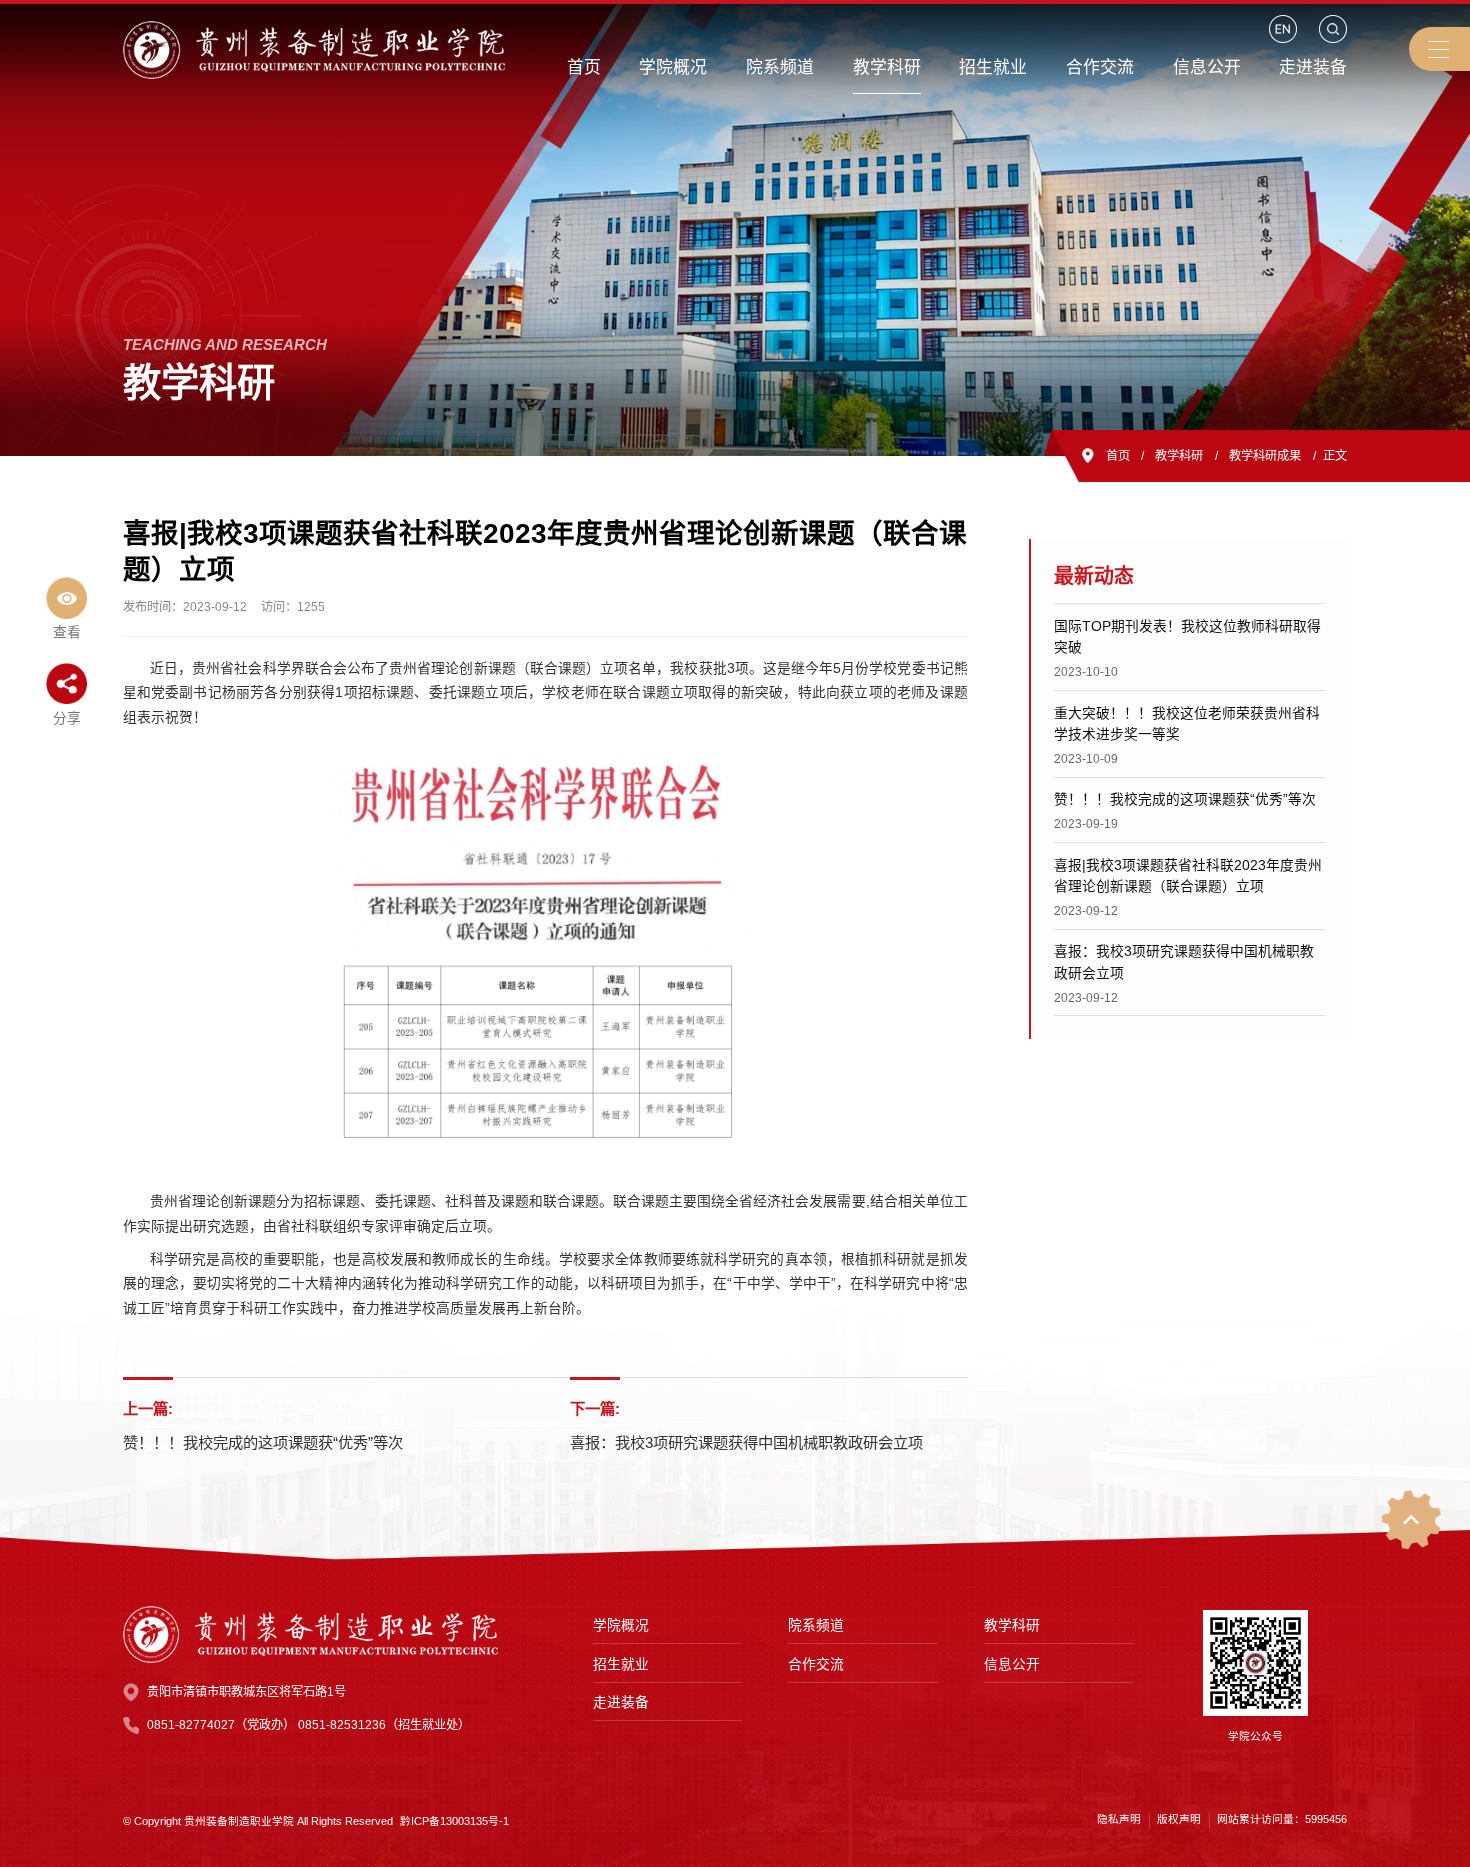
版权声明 (1179, 1819)
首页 (1118, 456)
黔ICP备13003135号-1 (454, 1821)
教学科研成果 (1265, 456)
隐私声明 (1119, 1819)
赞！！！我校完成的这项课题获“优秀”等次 (263, 1442)
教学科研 (1179, 456)
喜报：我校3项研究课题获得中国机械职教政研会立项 (746, 1442)
